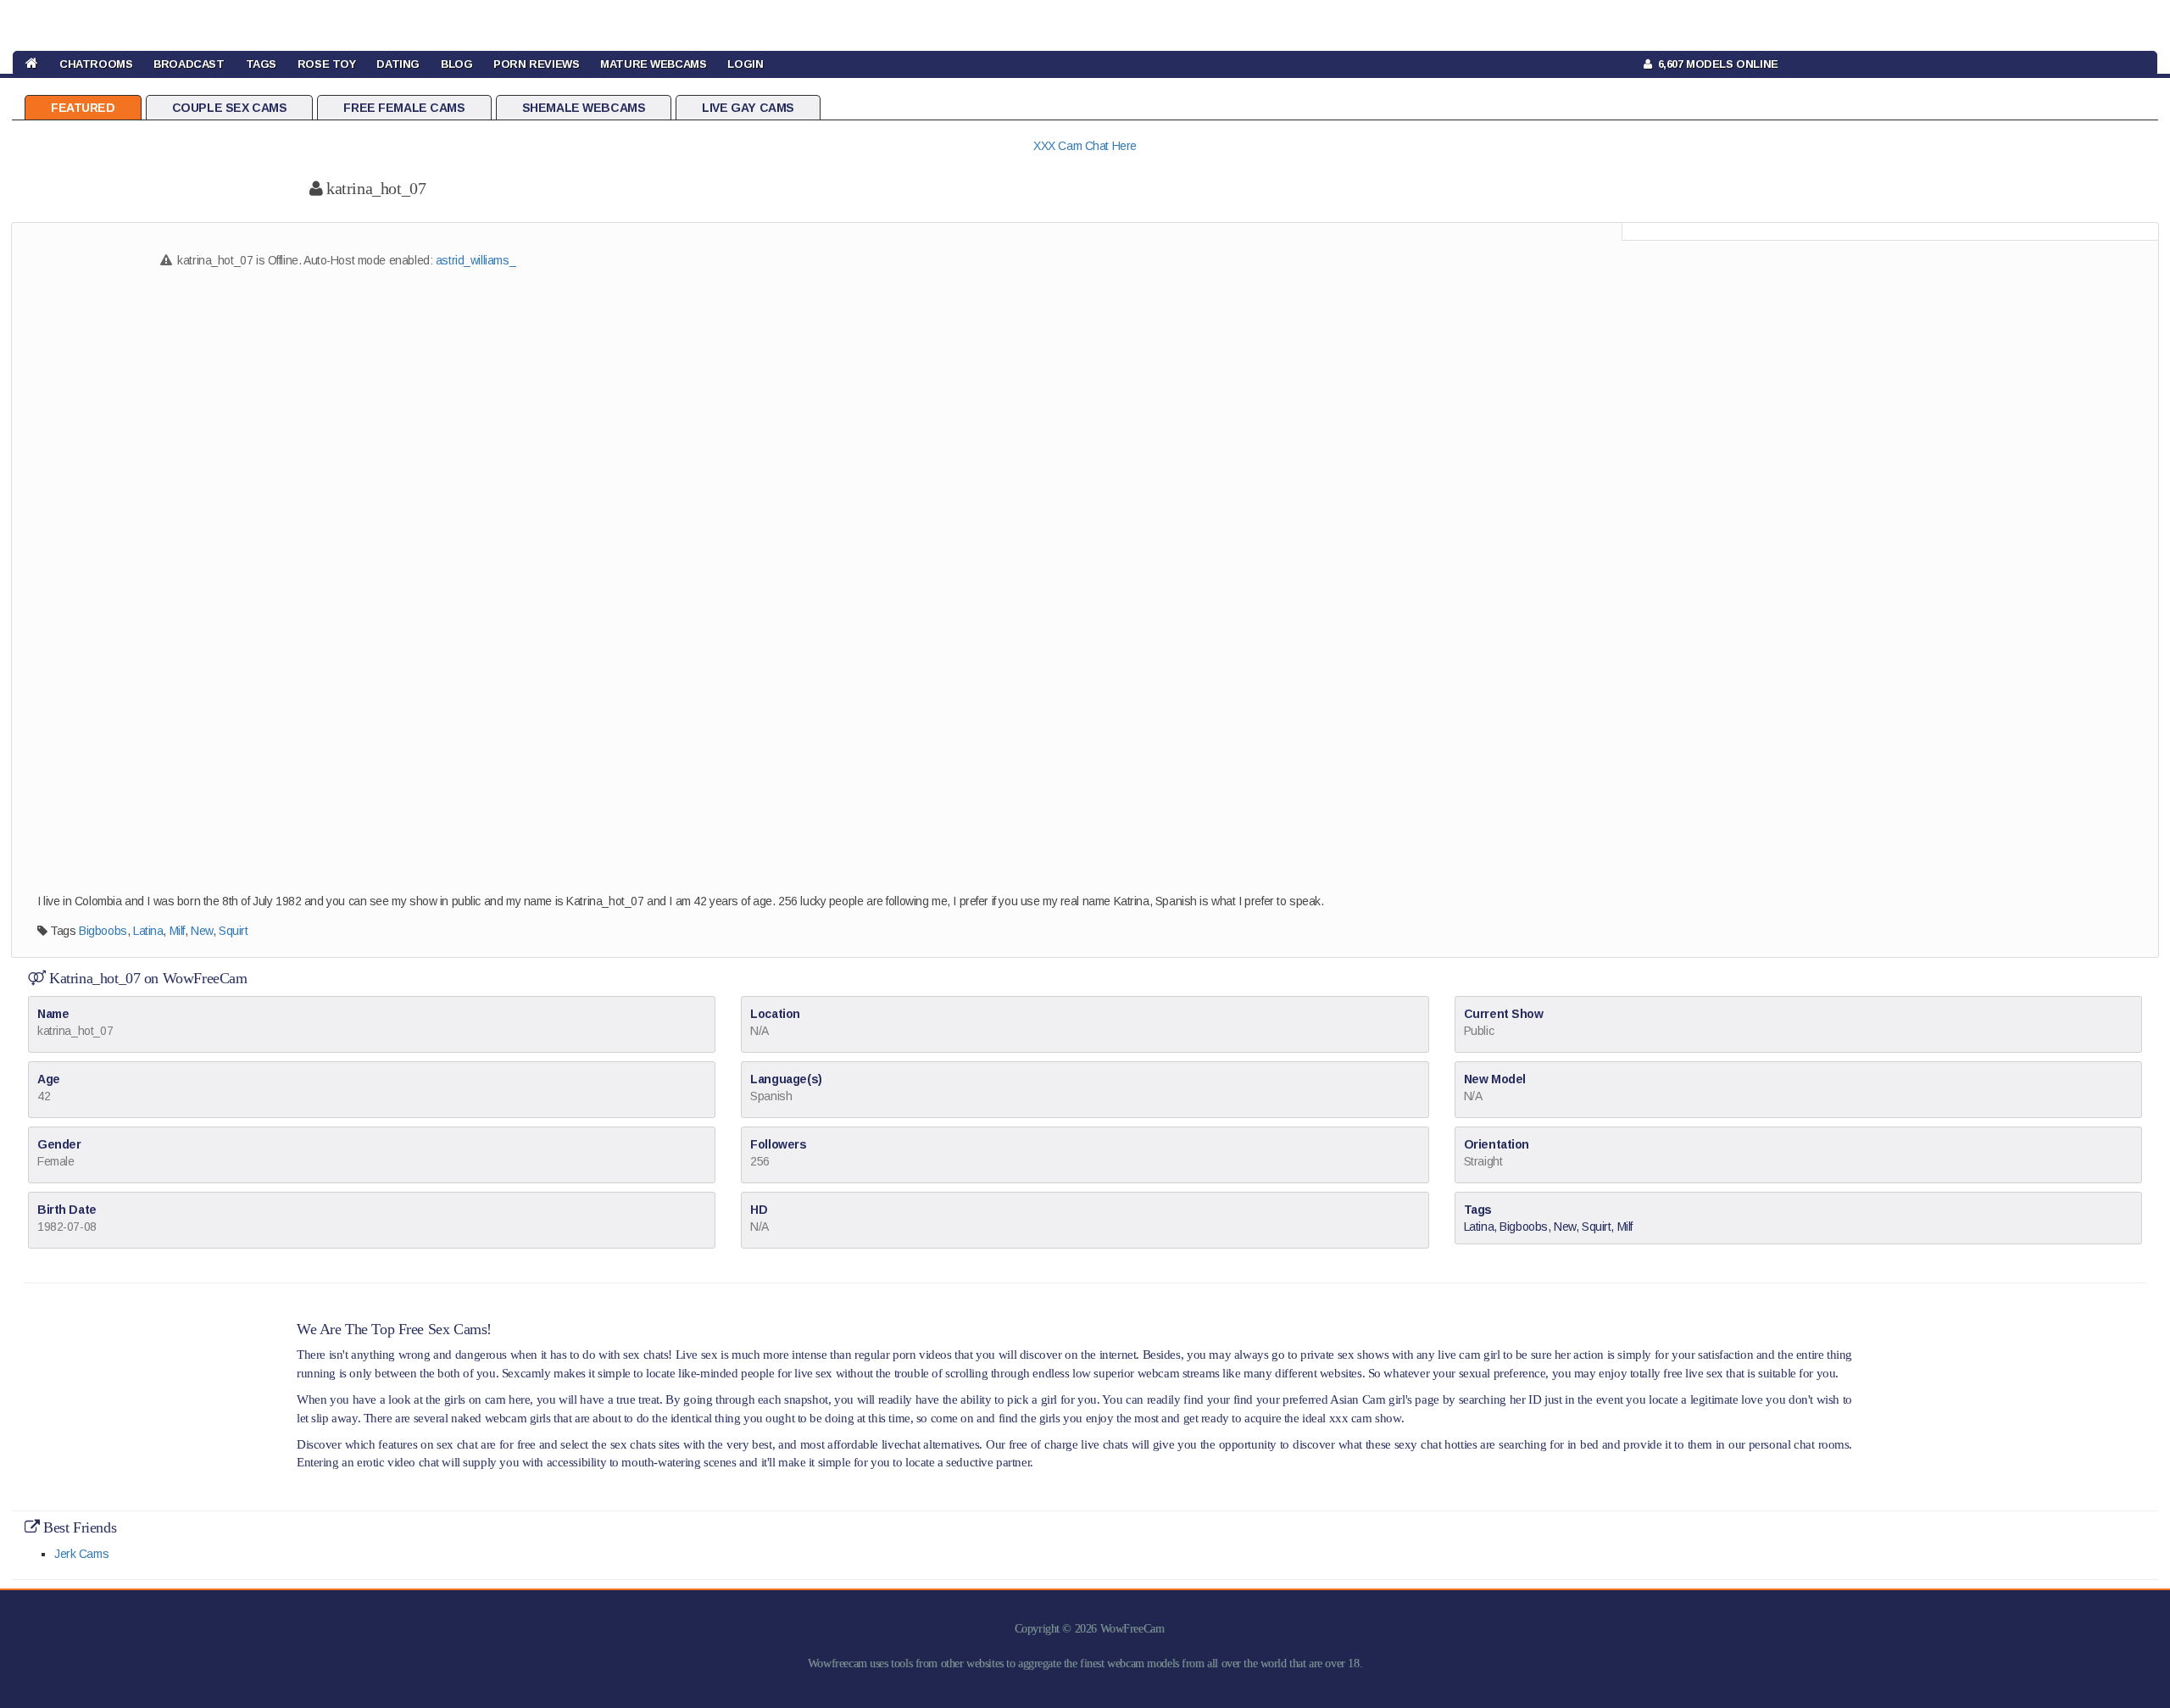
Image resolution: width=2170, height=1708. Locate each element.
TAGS (261, 64)
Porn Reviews (536, 64)
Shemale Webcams (584, 108)
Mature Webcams (653, 64)
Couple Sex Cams (230, 108)
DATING (398, 64)
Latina (148, 931)
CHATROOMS (96, 64)
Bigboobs (103, 931)
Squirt (233, 931)
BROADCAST (189, 64)
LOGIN (745, 64)
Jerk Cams (81, 1554)
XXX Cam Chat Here (1085, 146)
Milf (177, 931)
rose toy (327, 64)
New (202, 931)
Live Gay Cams (748, 108)
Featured (83, 108)
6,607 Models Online (1715, 64)
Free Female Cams (404, 108)
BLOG (456, 64)
